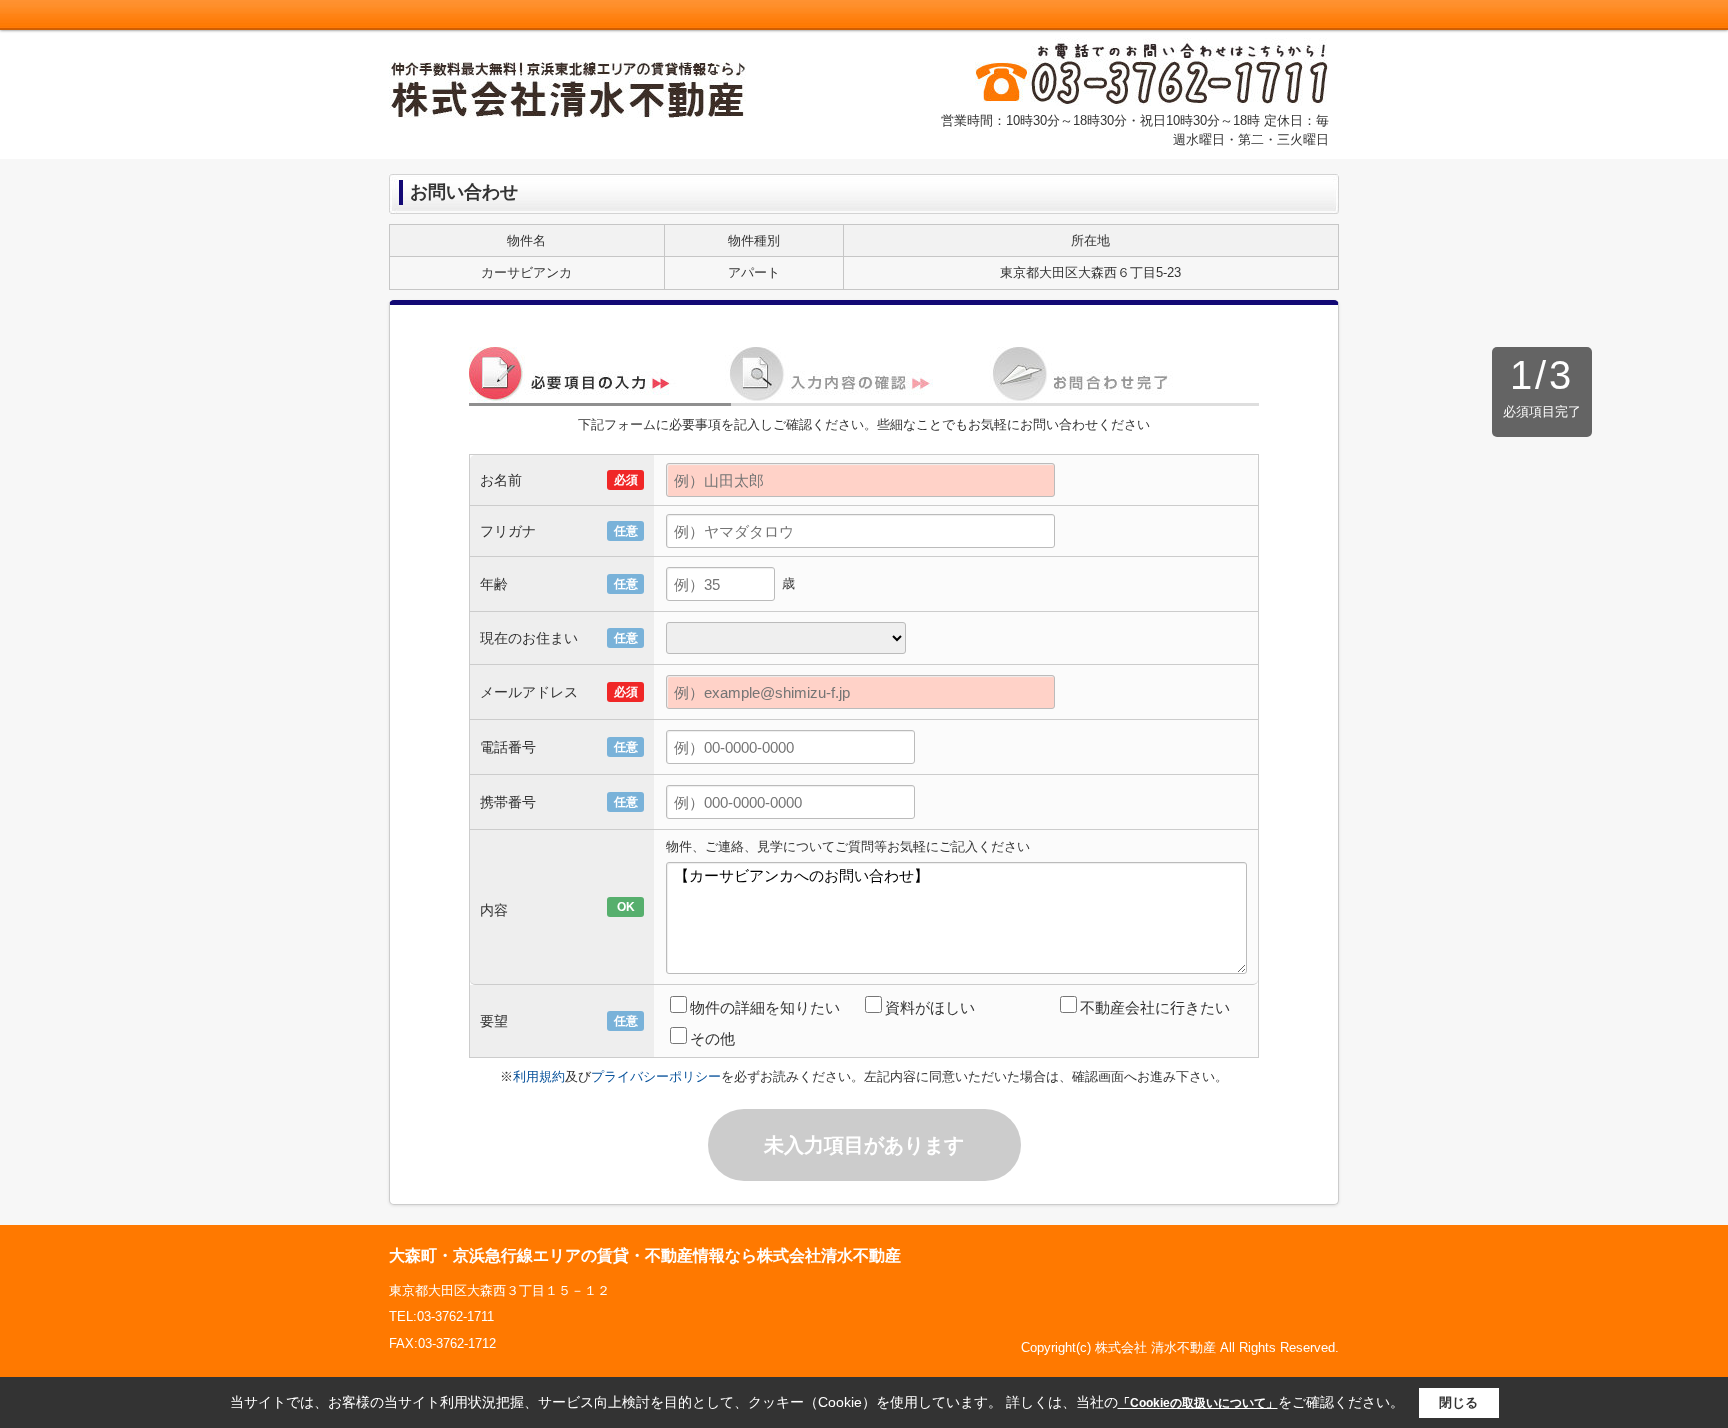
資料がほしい (930, 1007)
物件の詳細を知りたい (765, 1007)
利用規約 (539, 1076)
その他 (712, 1038)
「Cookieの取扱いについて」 (1198, 1403)
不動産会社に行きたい (1155, 1007)
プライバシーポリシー (656, 1076)
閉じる (1458, 1402)
